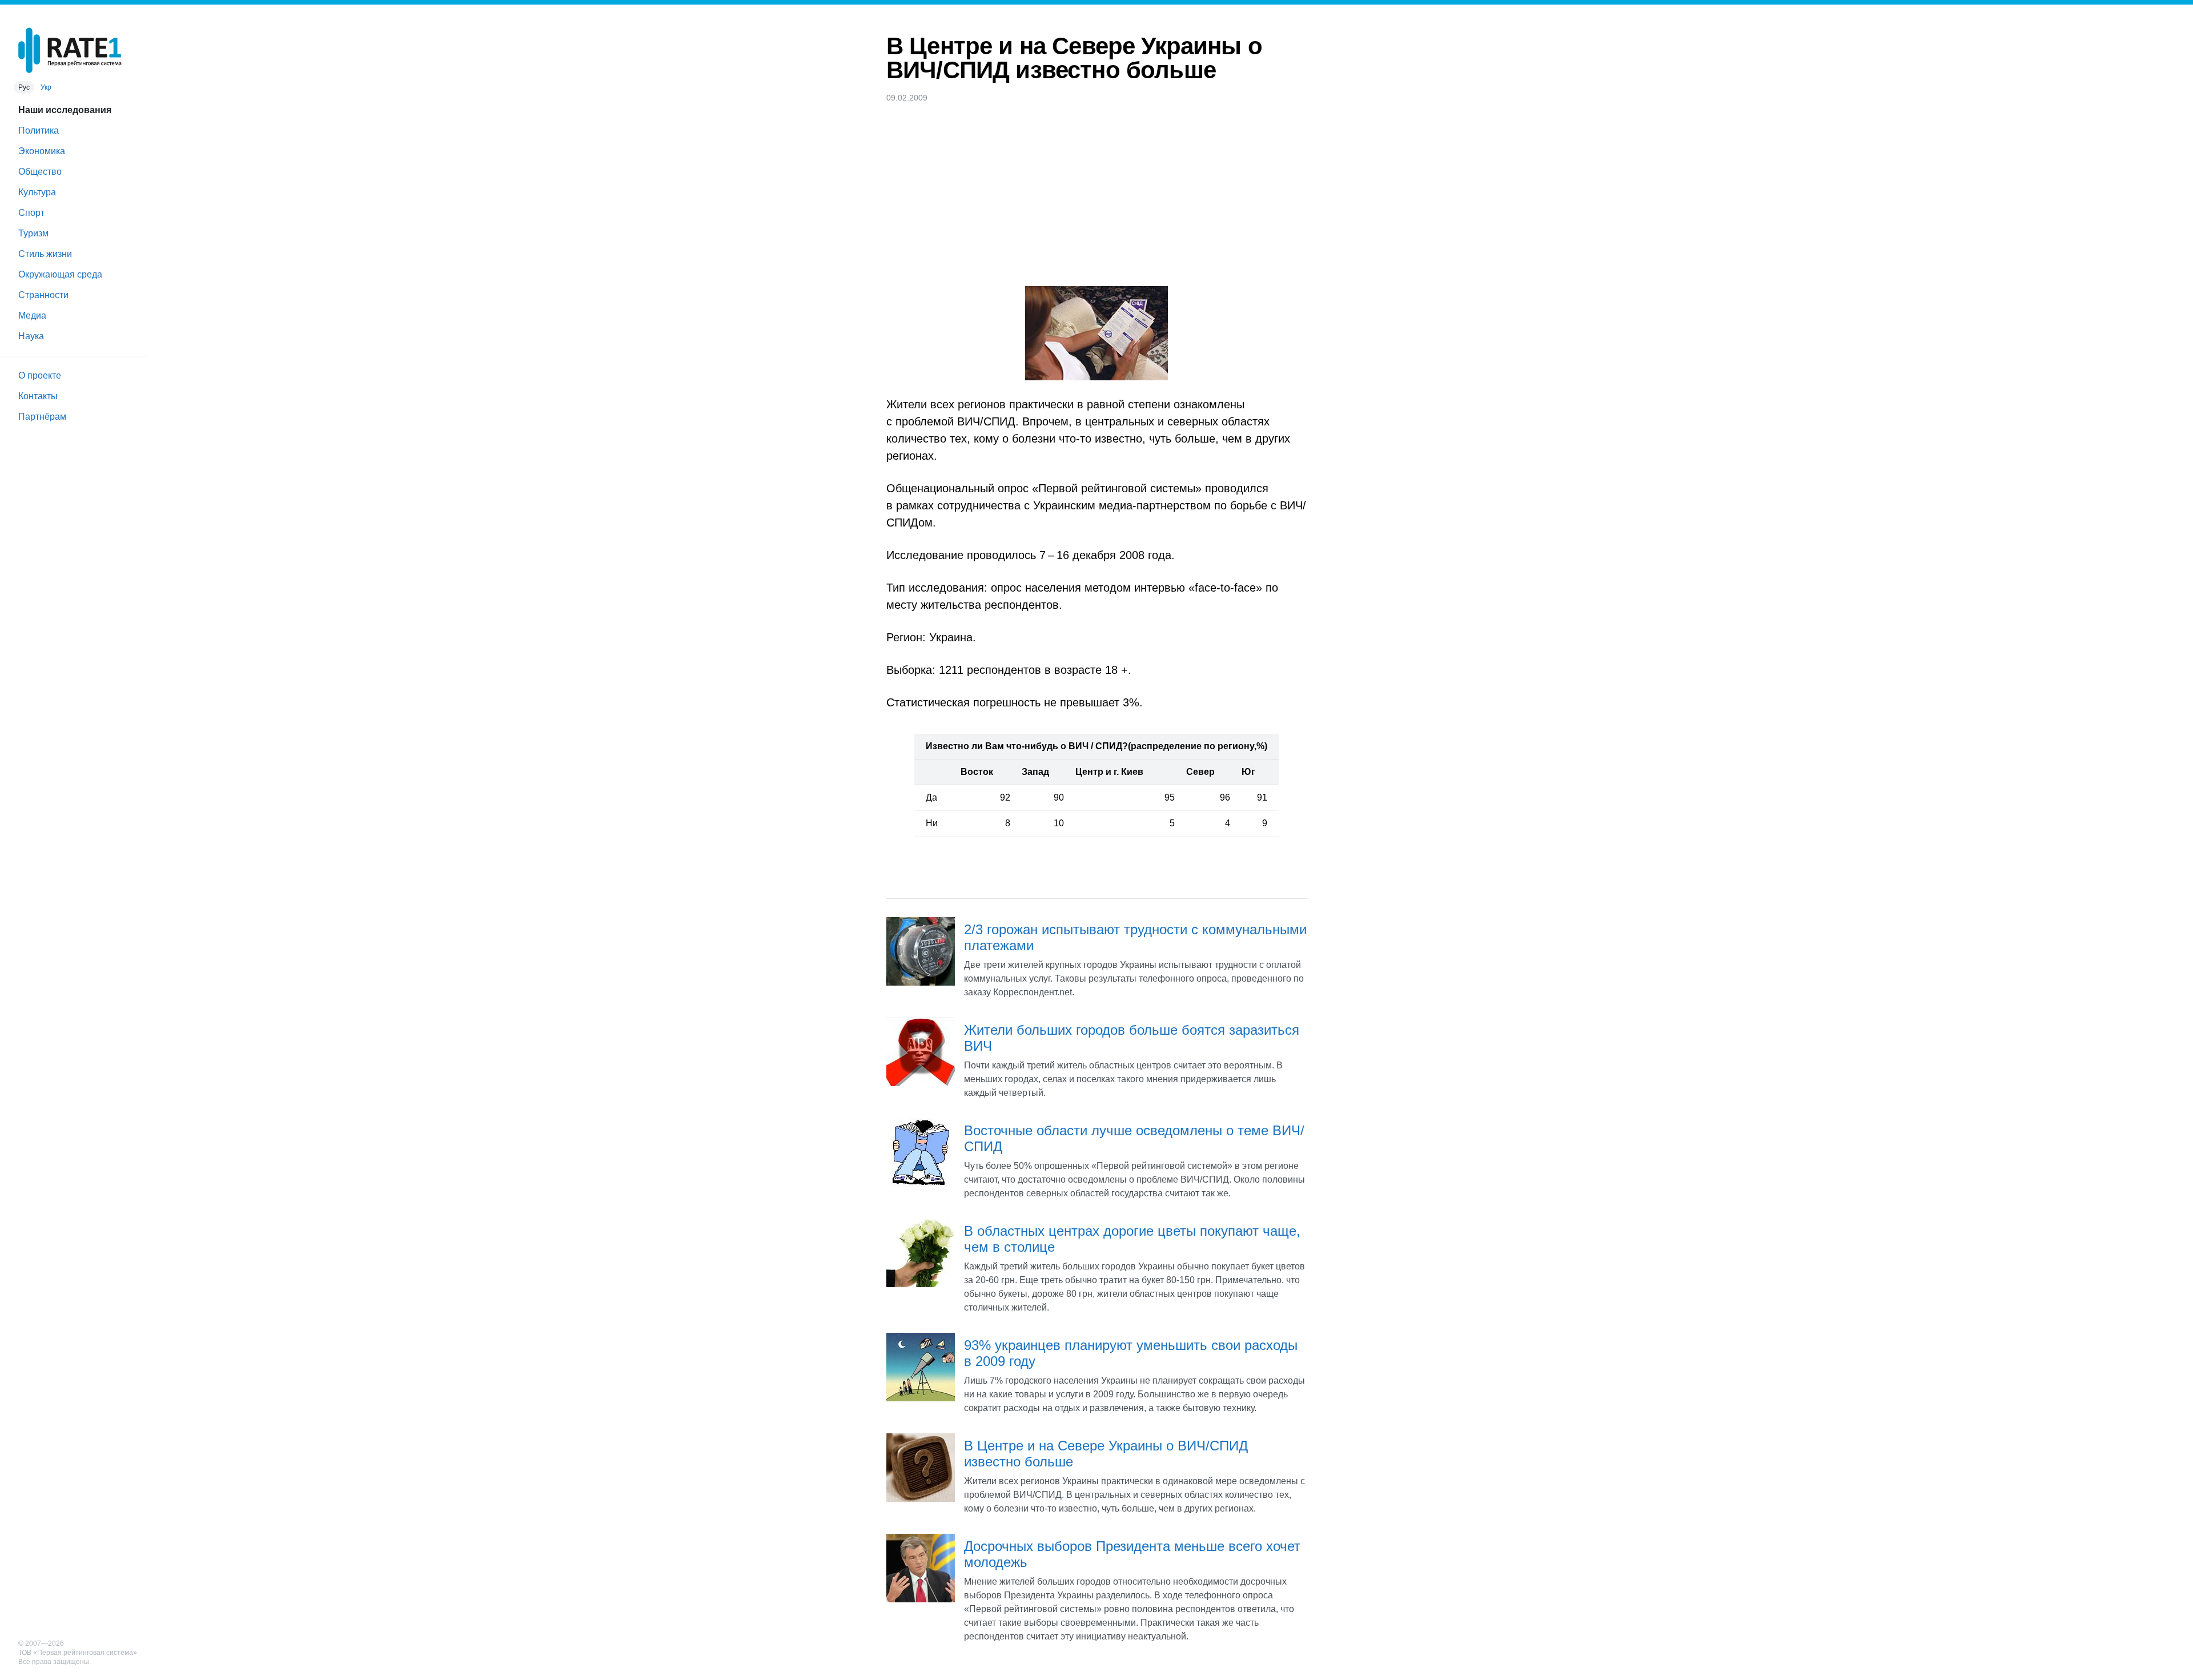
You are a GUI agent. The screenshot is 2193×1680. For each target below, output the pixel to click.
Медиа (32, 315)
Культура (37, 192)
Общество (40, 172)
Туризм (33, 233)
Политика (39, 130)
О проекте (40, 375)
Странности (43, 295)
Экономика (42, 151)
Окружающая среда (60, 274)
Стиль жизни (45, 254)
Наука (31, 336)
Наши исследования (65, 110)
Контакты (38, 396)
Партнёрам (42, 417)
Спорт (31, 213)
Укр (46, 87)
